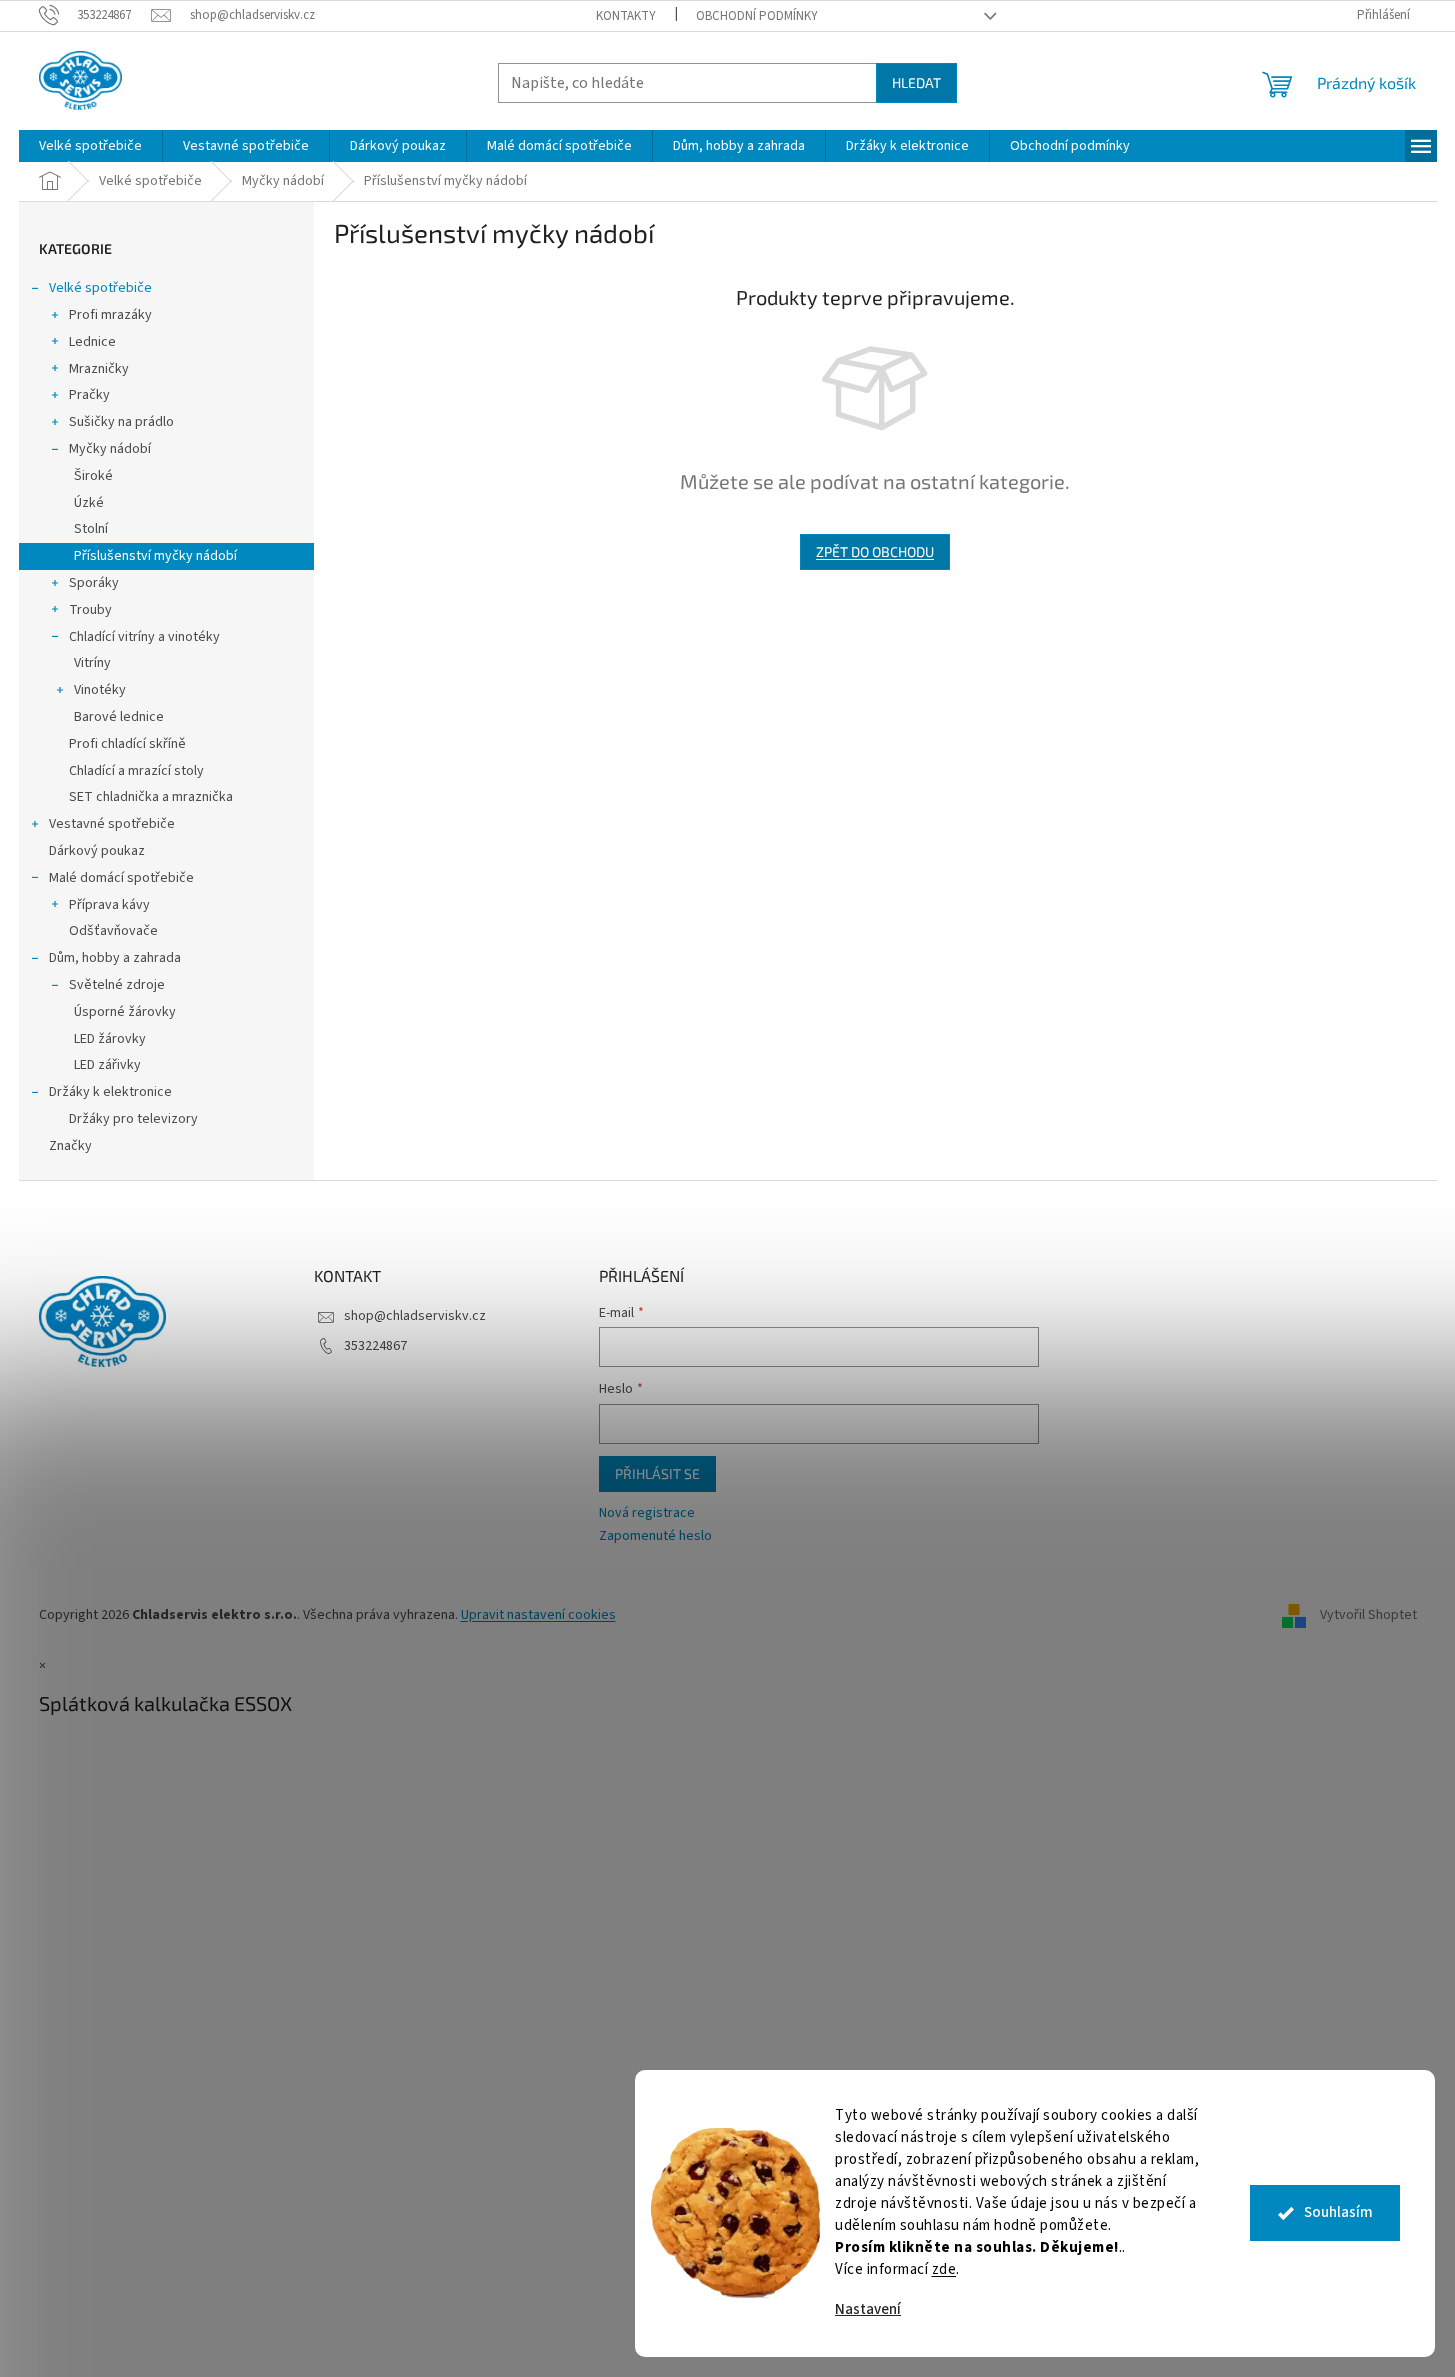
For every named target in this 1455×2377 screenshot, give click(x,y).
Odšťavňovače (113, 931)
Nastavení (868, 2309)
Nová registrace (647, 1513)
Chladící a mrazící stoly (136, 771)
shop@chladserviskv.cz (415, 1316)
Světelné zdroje (117, 985)
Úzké (89, 503)
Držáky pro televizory (133, 1119)
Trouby (90, 610)
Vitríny (92, 663)
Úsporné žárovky (125, 1012)
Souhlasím (1338, 2212)
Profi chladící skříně (127, 744)
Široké (93, 476)
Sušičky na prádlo (121, 422)
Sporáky (94, 583)
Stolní (91, 529)
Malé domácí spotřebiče (121, 878)
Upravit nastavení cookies (538, 1615)
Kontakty (626, 16)
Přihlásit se (657, 1473)
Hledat (916, 82)
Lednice (92, 342)
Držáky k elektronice (110, 1092)
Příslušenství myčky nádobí (155, 556)
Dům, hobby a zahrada (115, 958)
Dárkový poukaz (97, 851)
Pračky (89, 395)
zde (944, 2269)
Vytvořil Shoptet (1368, 1615)
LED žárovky (110, 1039)
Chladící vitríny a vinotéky (144, 637)
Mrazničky (99, 369)
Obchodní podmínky (757, 16)
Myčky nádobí (110, 449)
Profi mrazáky (110, 315)
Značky (70, 1146)
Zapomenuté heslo (655, 1536)
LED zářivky (107, 1065)
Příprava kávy (109, 905)
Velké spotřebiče (100, 288)
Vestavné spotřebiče (112, 824)
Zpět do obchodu (875, 551)
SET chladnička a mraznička (151, 797)
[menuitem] (90, 146)
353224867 (375, 1346)
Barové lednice (119, 717)
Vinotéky (100, 690)
